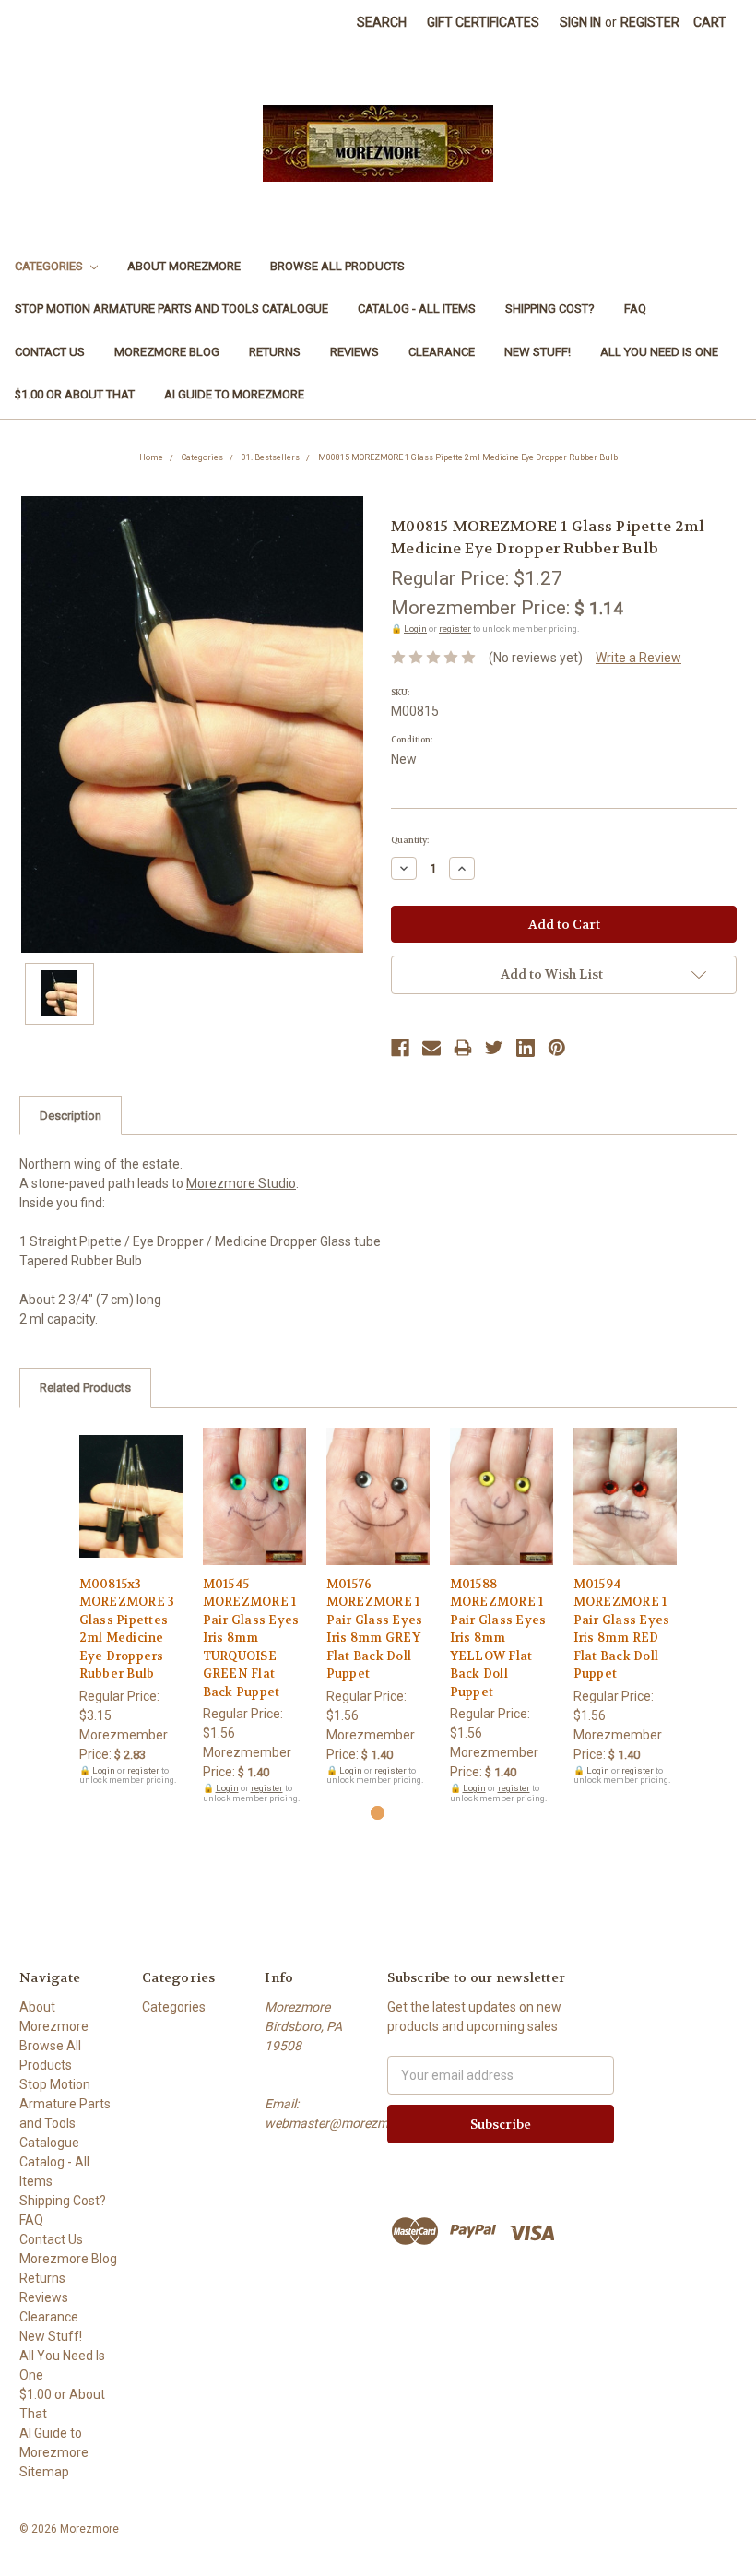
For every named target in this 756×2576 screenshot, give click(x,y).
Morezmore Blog (167, 352)
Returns (275, 352)
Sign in (580, 22)
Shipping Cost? (550, 309)
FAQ (635, 309)
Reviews (354, 352)
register (455, 629)
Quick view (131, 1480)
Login (415, 629)
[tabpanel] (131, 1607)
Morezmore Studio (241, 1183)
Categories (50, 266)
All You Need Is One (659, 352)
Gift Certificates (483, 22)
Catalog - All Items (417, 309)
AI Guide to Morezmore (234, 394)
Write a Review (638, 658)
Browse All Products (337, 266)
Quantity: (410, 840)
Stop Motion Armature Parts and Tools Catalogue (171, 309)
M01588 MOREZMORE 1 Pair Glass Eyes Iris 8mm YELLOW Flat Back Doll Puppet (498, 1638)
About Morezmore (184, 266)
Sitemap (44, 2472)
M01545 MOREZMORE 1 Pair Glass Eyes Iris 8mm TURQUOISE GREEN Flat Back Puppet (251, 1638)
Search (382, 22)
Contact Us (50, 352)
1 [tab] (378, 1813)
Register (650, 22)
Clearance (442, 352)
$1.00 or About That (75, 394)
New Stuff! (537, 352)
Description (71, 1116)
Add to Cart (131, 1513)
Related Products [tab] (85, 1388)
